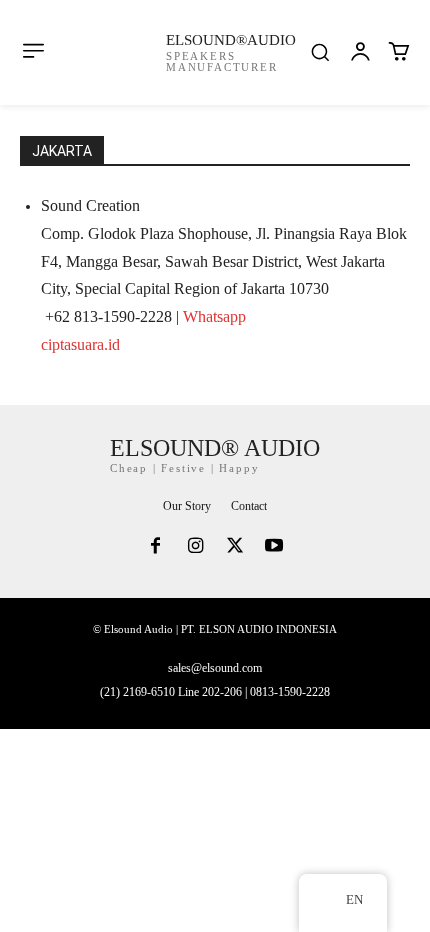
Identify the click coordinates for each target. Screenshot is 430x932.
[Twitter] (235, 548)
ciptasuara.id (80, 344)
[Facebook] (156, 548)
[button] (320, 52)
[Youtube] (275, 548)
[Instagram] (195, 548)
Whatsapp (214, 316)
